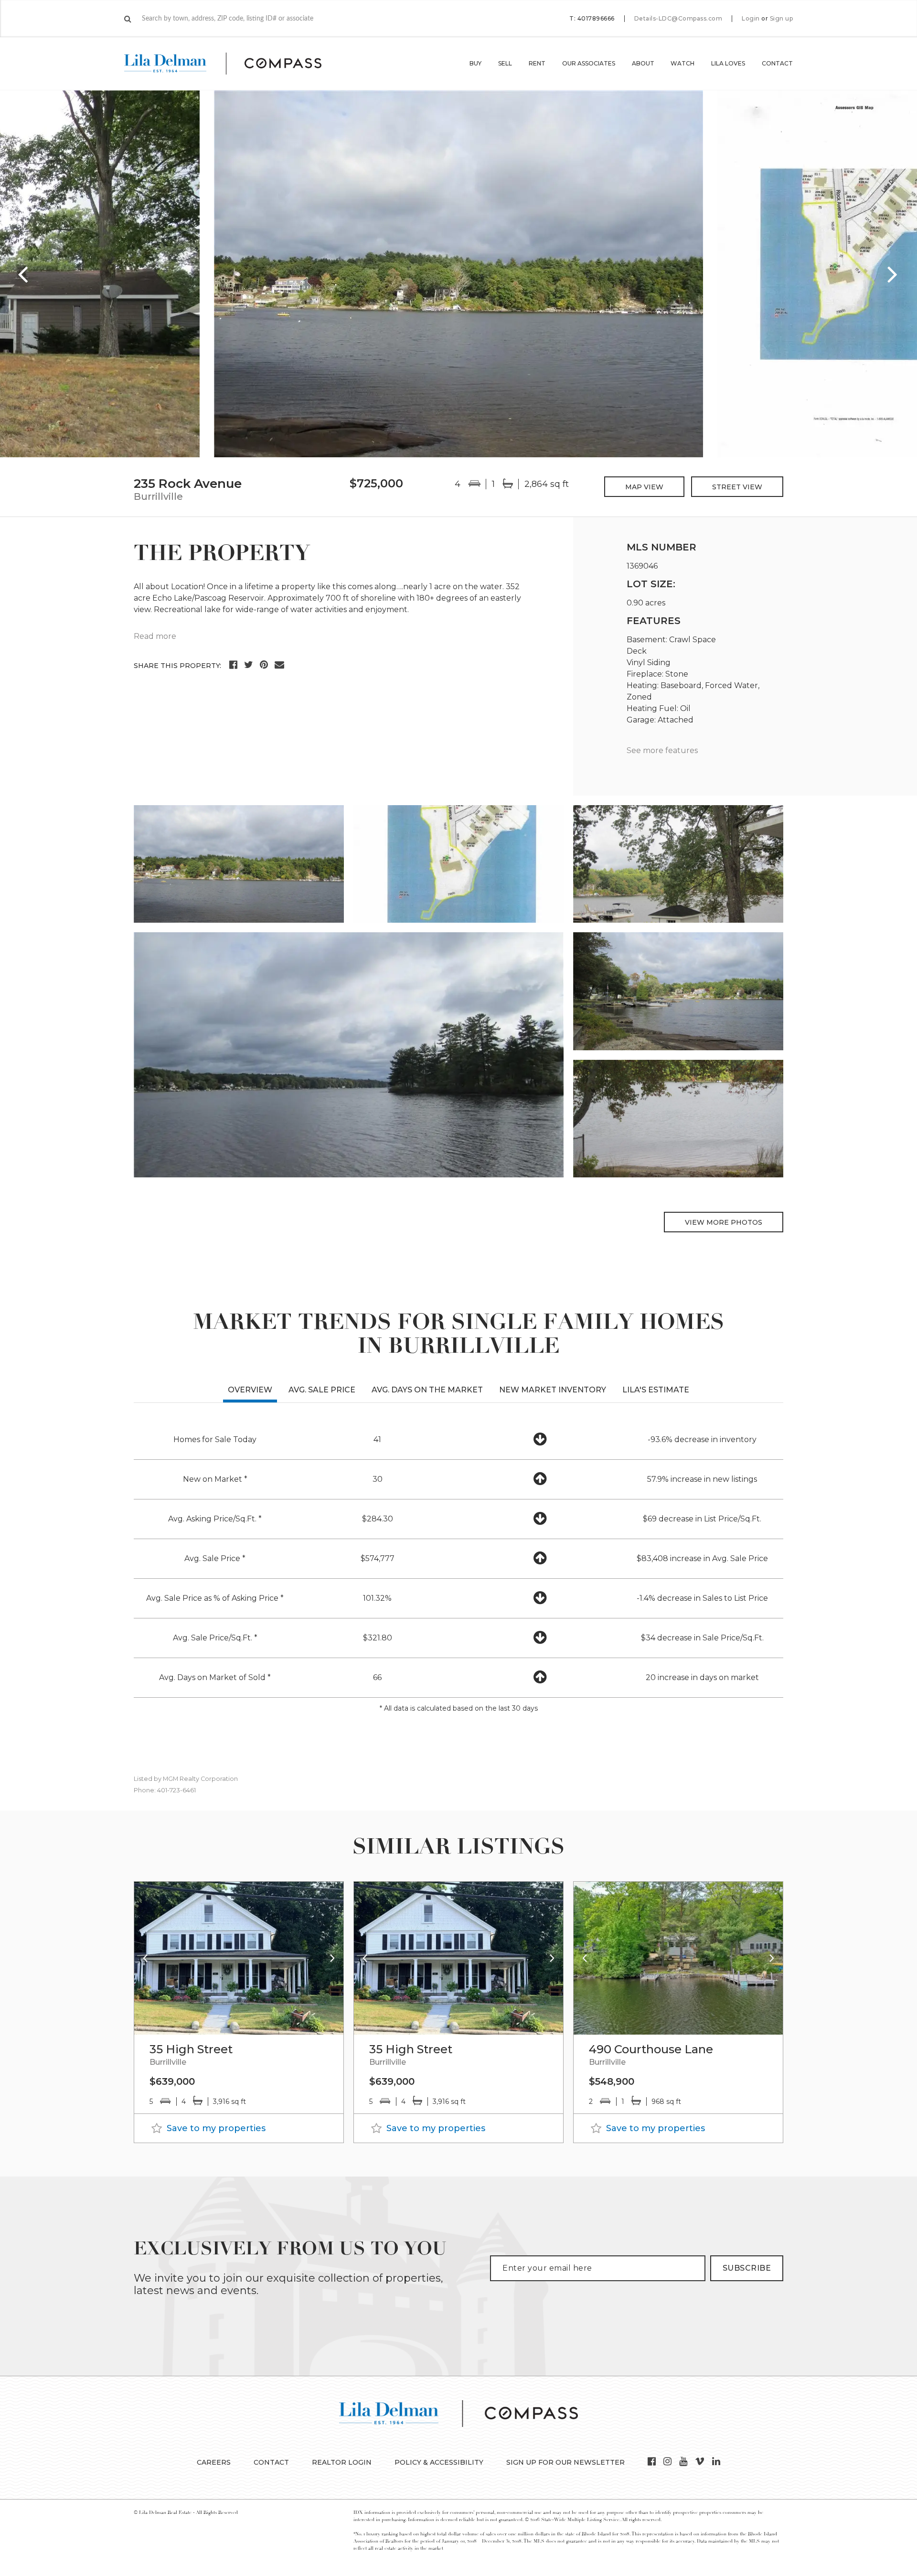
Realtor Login (342, 2462)
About (643, 63)
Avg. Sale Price (322, 1390)
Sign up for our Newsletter (565, 2462)
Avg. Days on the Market (427, 1390)
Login (751, 19)
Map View (644, 487)
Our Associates (589, 63)
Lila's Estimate (656, 1390)
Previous (24, 274)
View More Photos (724, 1222)
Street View (737, 487)
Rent (537, 63)
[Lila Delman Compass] (234, 64)
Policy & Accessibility (439, 2462)
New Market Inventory (553, 1390)
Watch (682, 63)
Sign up (782, 19)
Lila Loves (728, 63)
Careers (214, 2462)
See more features (662, 750)
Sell (505, 63)
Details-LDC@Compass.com (678, 18)
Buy (475, 63)
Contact (777, 63)
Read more (155, 636)
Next (893, 274)
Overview (250, 1390)
